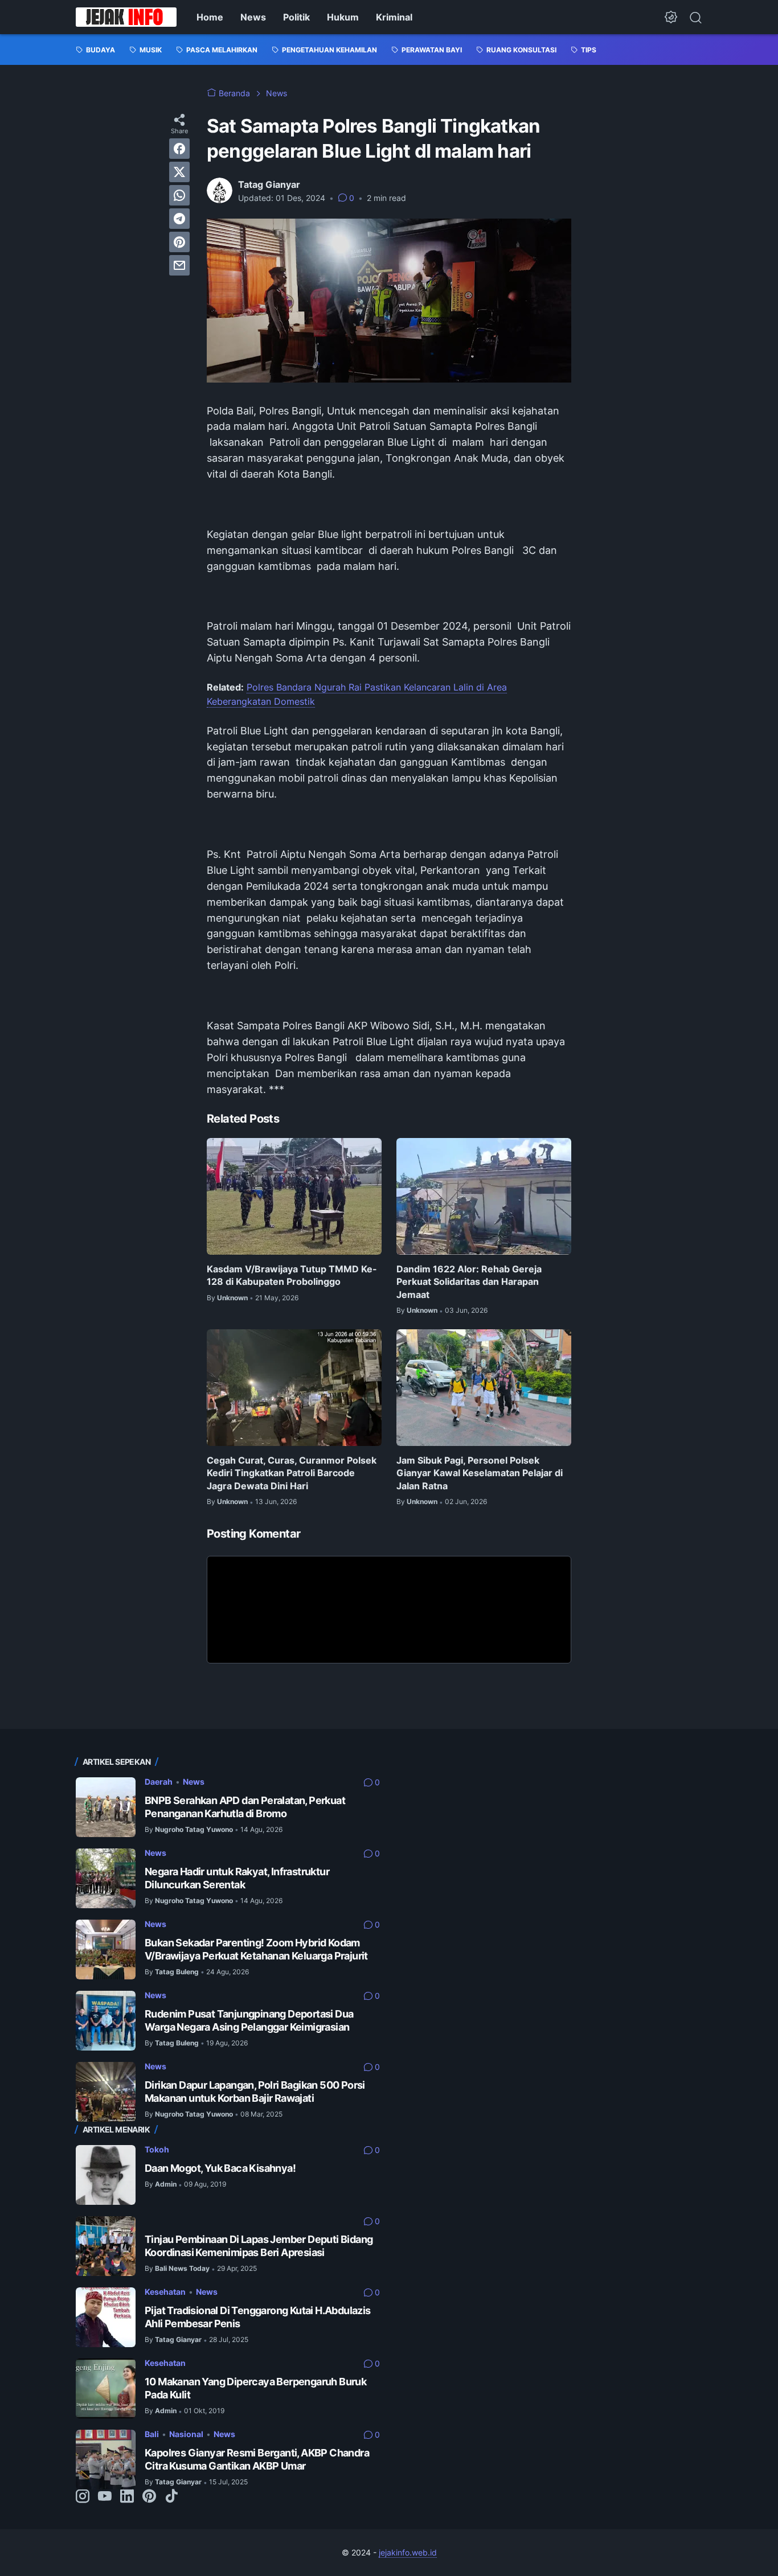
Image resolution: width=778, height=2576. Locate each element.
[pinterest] (179, 242)
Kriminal (394, 17)
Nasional (186, 2434)
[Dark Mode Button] (671, 17)
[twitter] (179, 172)
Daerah (159, 1782)
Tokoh (157, 2149)
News (253, 17)
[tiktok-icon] (171, 2497)
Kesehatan (165, 2292)
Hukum (343, 17)
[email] (179, 265)
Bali (152, 2434)
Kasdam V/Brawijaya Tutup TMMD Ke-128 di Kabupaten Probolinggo (292, 1275)
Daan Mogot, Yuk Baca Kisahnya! (220, 2168)
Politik (296, 17)
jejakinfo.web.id (408, 2552)
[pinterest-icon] (149, 2497)
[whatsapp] (179, 195)
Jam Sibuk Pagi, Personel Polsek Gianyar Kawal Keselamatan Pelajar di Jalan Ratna (480, 1473)
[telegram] (179, 219)
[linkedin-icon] (127, 2497)
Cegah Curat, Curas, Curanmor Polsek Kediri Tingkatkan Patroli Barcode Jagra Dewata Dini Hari (292, 1473)
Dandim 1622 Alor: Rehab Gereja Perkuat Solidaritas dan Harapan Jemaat (469, 1282)
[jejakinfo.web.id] (126, 17)
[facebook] (179, 149)
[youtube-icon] (105, 2497)
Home (210, 17)
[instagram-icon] (83, 2497)
